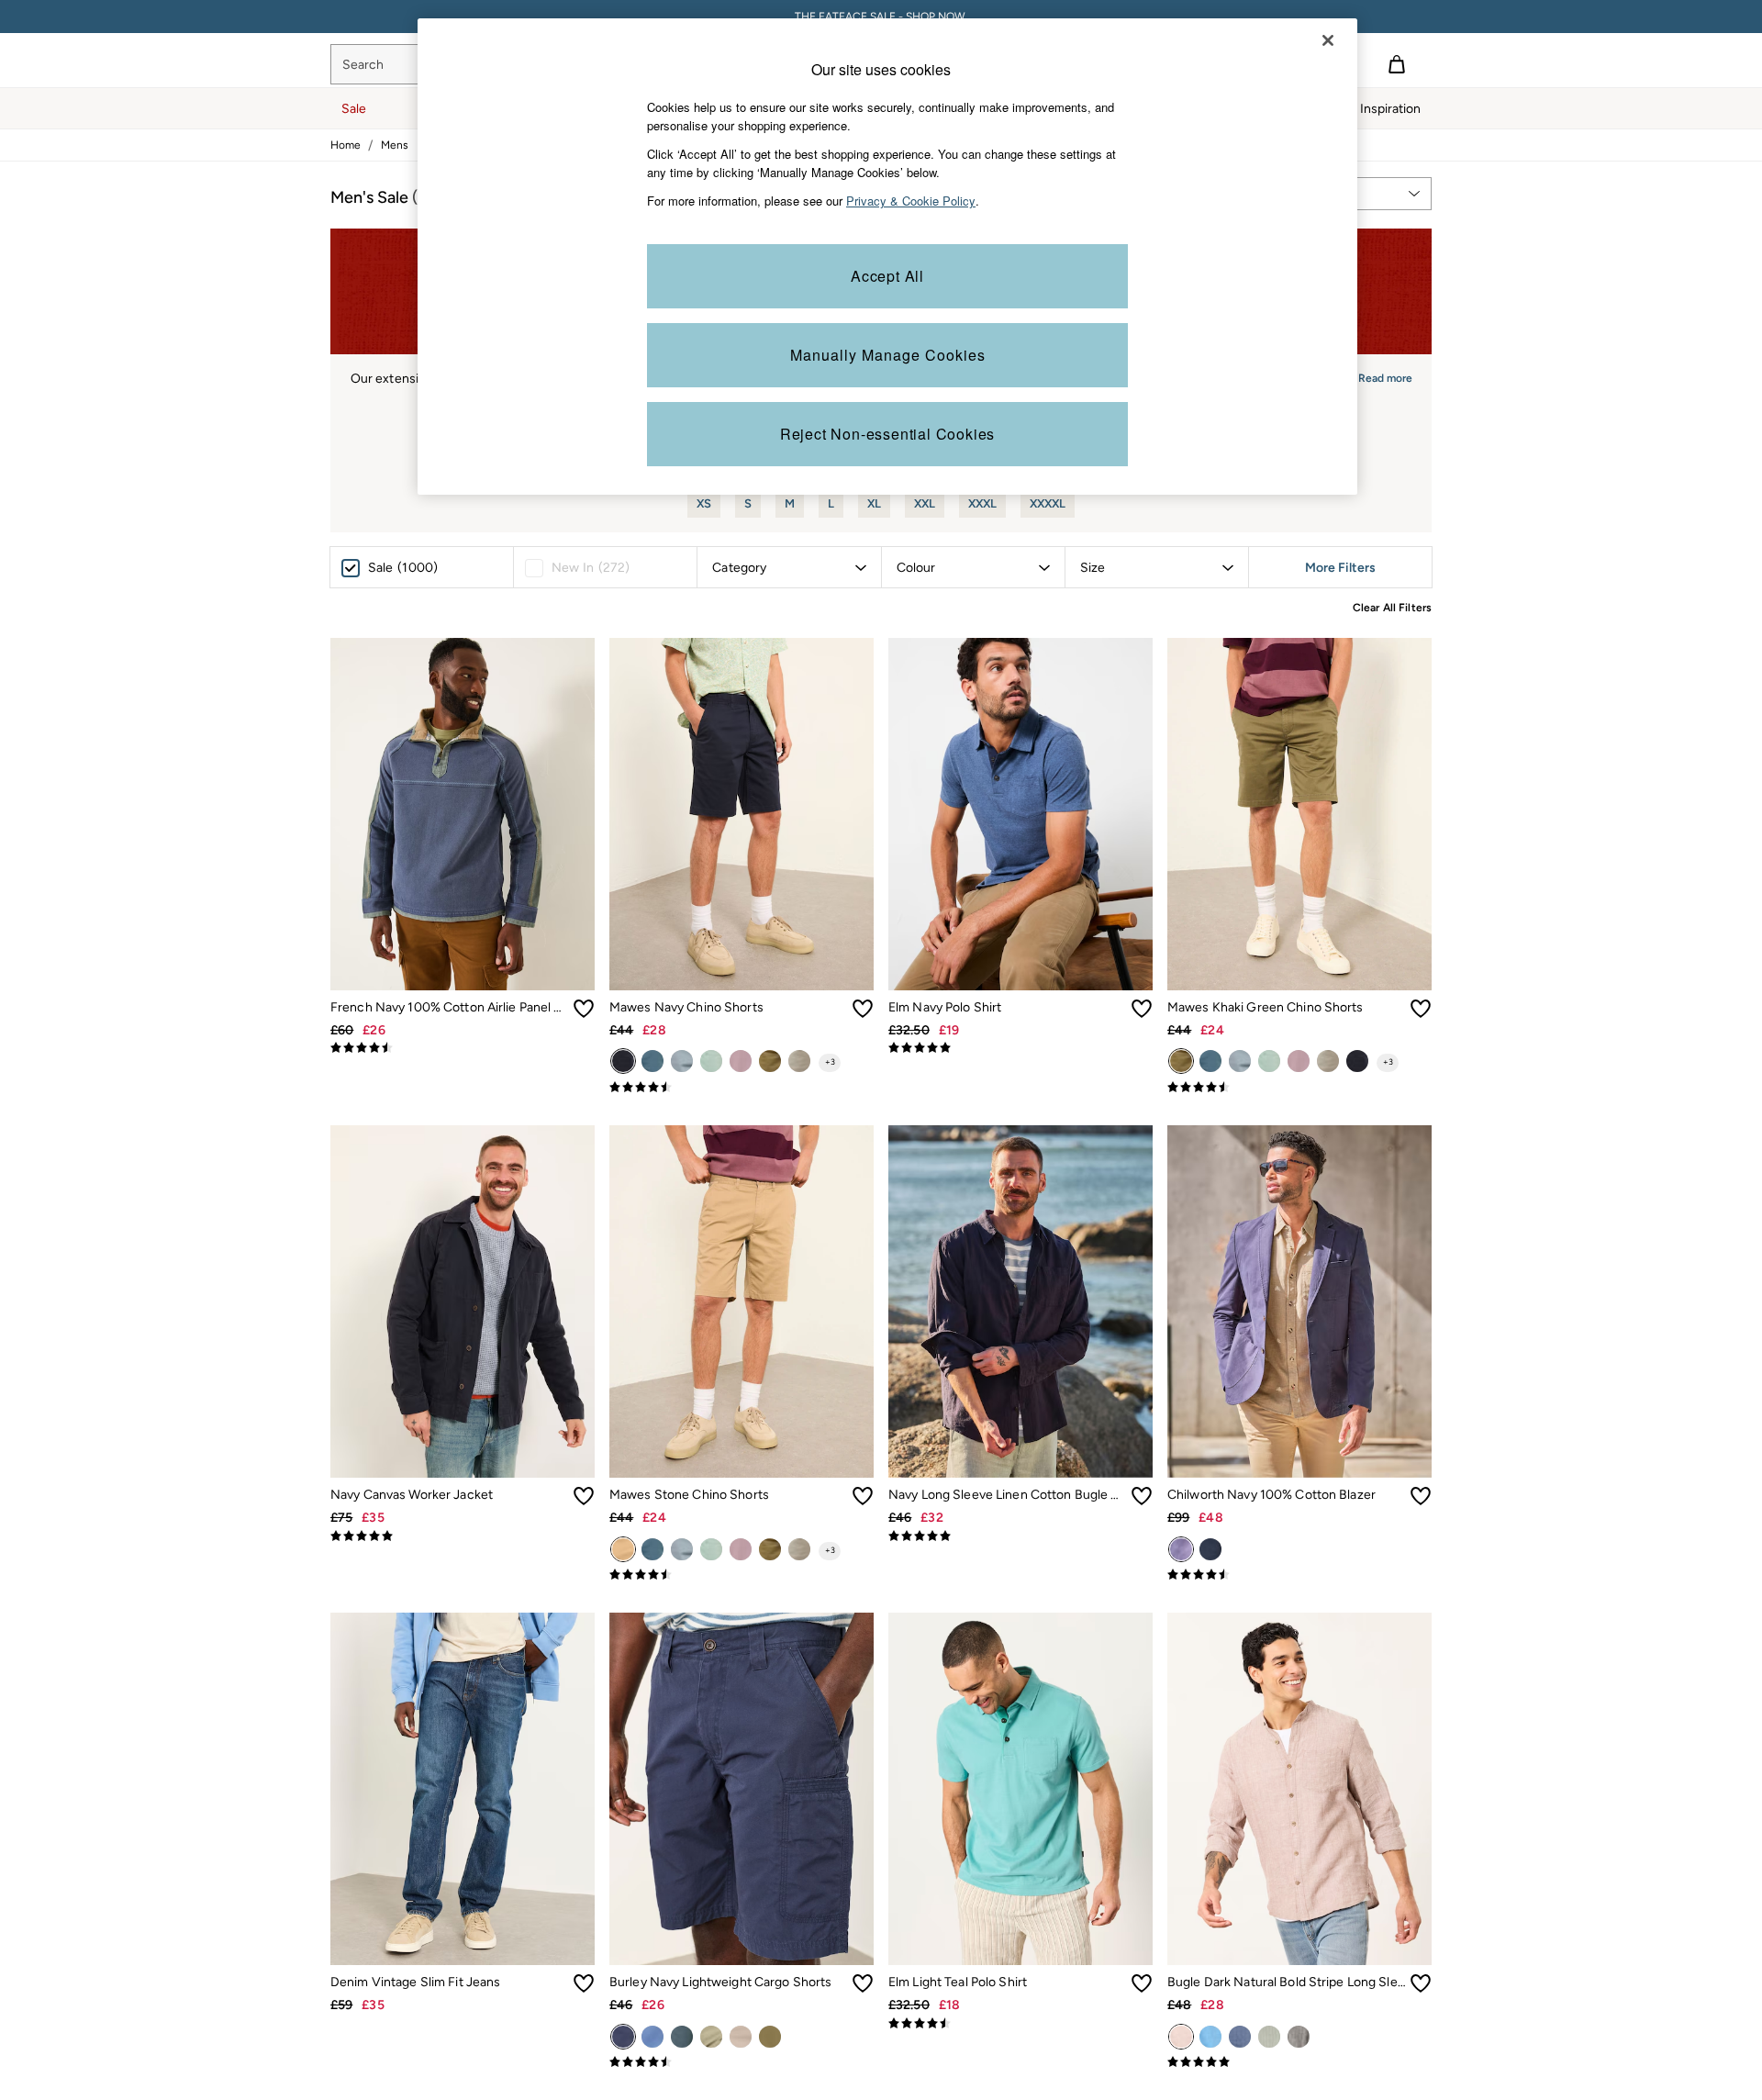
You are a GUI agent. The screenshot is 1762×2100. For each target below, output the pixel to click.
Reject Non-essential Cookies (887, 434)
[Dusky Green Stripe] (1269, 2037)
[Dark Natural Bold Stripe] (1181, 2037)
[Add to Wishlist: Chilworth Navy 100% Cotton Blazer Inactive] (1421, 1496)
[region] (887, 257)
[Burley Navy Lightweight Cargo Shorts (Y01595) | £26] (742, 1789)
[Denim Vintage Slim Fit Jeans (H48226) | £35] (463, 1789)
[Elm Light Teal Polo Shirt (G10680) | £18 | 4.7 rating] (1020, 2024)
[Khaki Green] (770, 1061)
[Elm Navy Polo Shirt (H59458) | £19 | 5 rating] (1020, 1048)
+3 (830, 1061)
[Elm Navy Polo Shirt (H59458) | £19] (1020, 814)
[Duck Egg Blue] (711, 1061)
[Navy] (623, 1061)
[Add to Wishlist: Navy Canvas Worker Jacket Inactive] (584, 1496)
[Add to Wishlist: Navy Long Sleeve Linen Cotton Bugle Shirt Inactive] (1142, 1496)
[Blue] (1210, 1549)
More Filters (1340, 568)
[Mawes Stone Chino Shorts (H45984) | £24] (742, 1301)
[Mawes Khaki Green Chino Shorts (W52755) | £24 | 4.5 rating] (1299, 1088)
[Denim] (682, 1061)
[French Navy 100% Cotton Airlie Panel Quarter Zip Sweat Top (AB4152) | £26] (463, 814)
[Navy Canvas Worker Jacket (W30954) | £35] (463, 1301)
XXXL (982, 503)
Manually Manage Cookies (888, 355)
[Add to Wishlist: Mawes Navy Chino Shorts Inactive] (863, 1009)
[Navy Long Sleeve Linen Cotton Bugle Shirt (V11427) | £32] (1020, 1301)
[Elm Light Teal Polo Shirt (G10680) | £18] (1020, 1789)
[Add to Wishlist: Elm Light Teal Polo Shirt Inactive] (1142, 1983)
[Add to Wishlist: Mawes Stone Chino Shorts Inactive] (863, 1496)
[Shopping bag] (1397, 64)
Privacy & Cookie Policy (911, 201)
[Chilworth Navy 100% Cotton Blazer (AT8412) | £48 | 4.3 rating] (1299, 1575)
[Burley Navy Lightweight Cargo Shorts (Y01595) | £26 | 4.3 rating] (742, 2062)
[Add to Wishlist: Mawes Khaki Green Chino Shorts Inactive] (1421, 1009)
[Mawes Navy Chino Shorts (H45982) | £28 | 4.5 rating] (742, 1088)
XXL (925, 503)
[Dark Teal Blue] (652, 1061)
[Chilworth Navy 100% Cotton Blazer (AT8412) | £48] (1299, 1301)
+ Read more (1380, 376)
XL (874, 503)
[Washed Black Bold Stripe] (1299, 2037)
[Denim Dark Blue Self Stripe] (1240, 2037)
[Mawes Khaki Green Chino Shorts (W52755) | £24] (1299, 814)
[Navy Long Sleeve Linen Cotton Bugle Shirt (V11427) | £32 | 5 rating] (1020, 1536)
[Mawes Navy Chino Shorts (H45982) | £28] (742, 814)
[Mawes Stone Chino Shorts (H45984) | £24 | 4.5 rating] (742, 1575)
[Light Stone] (770, 2037)
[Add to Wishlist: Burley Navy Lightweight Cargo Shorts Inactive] (863, 1983)
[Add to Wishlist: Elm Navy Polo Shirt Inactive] (1142, 1009)
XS (704, 503)
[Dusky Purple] (741, 1061)
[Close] (1328, 40)
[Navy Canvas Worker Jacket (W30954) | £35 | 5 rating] (463, 1536)
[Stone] (623, 1549)
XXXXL (1048, 503)
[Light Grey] (799, 1061)
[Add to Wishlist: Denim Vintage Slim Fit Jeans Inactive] (584, 1983)
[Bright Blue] (1210, 2037)
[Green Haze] (711, 2037)
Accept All (887, 276)
